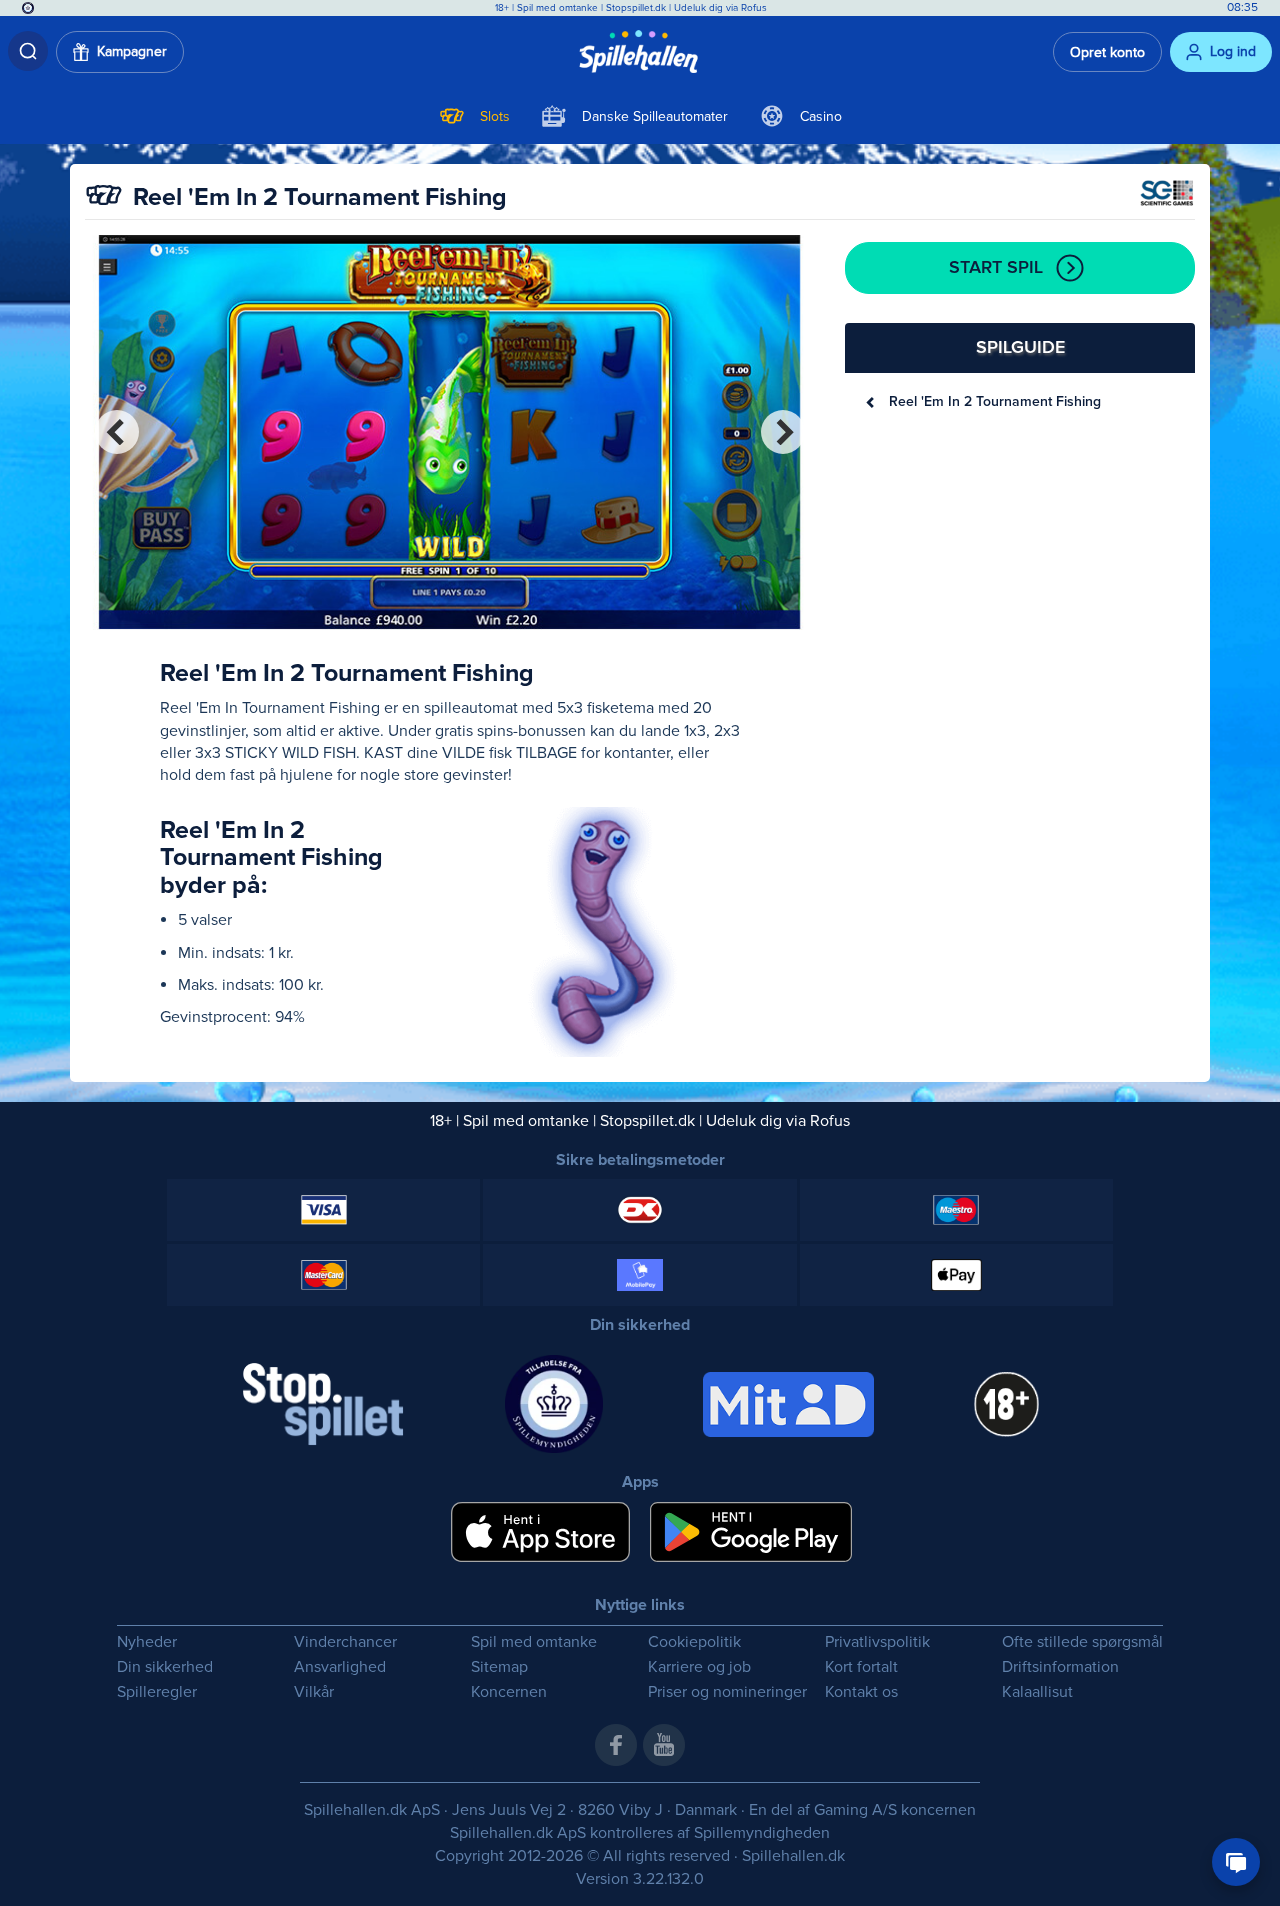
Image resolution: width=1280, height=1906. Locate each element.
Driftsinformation (1060, 1667)
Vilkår (314, 1692)
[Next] (783, 432)
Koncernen (509, 1692)
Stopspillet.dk (637, 8)
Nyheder (147, 1642)
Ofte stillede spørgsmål (1082, 1642)
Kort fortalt (861, 1667)
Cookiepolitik (694, 1642)
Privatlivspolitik (877, 1642)
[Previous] (117, 432)
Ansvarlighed (340, 1667)
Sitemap (499, 1667)
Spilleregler (157, 1692)
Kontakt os (861, 1692)
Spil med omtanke (557, 8)
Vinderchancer (345, 1642)
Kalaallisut (1037, 1692)
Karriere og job (699, 1667)
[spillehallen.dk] (640, 52)
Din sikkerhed (165, 1667)
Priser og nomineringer (727, 1692)
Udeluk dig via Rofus (720, 8)
